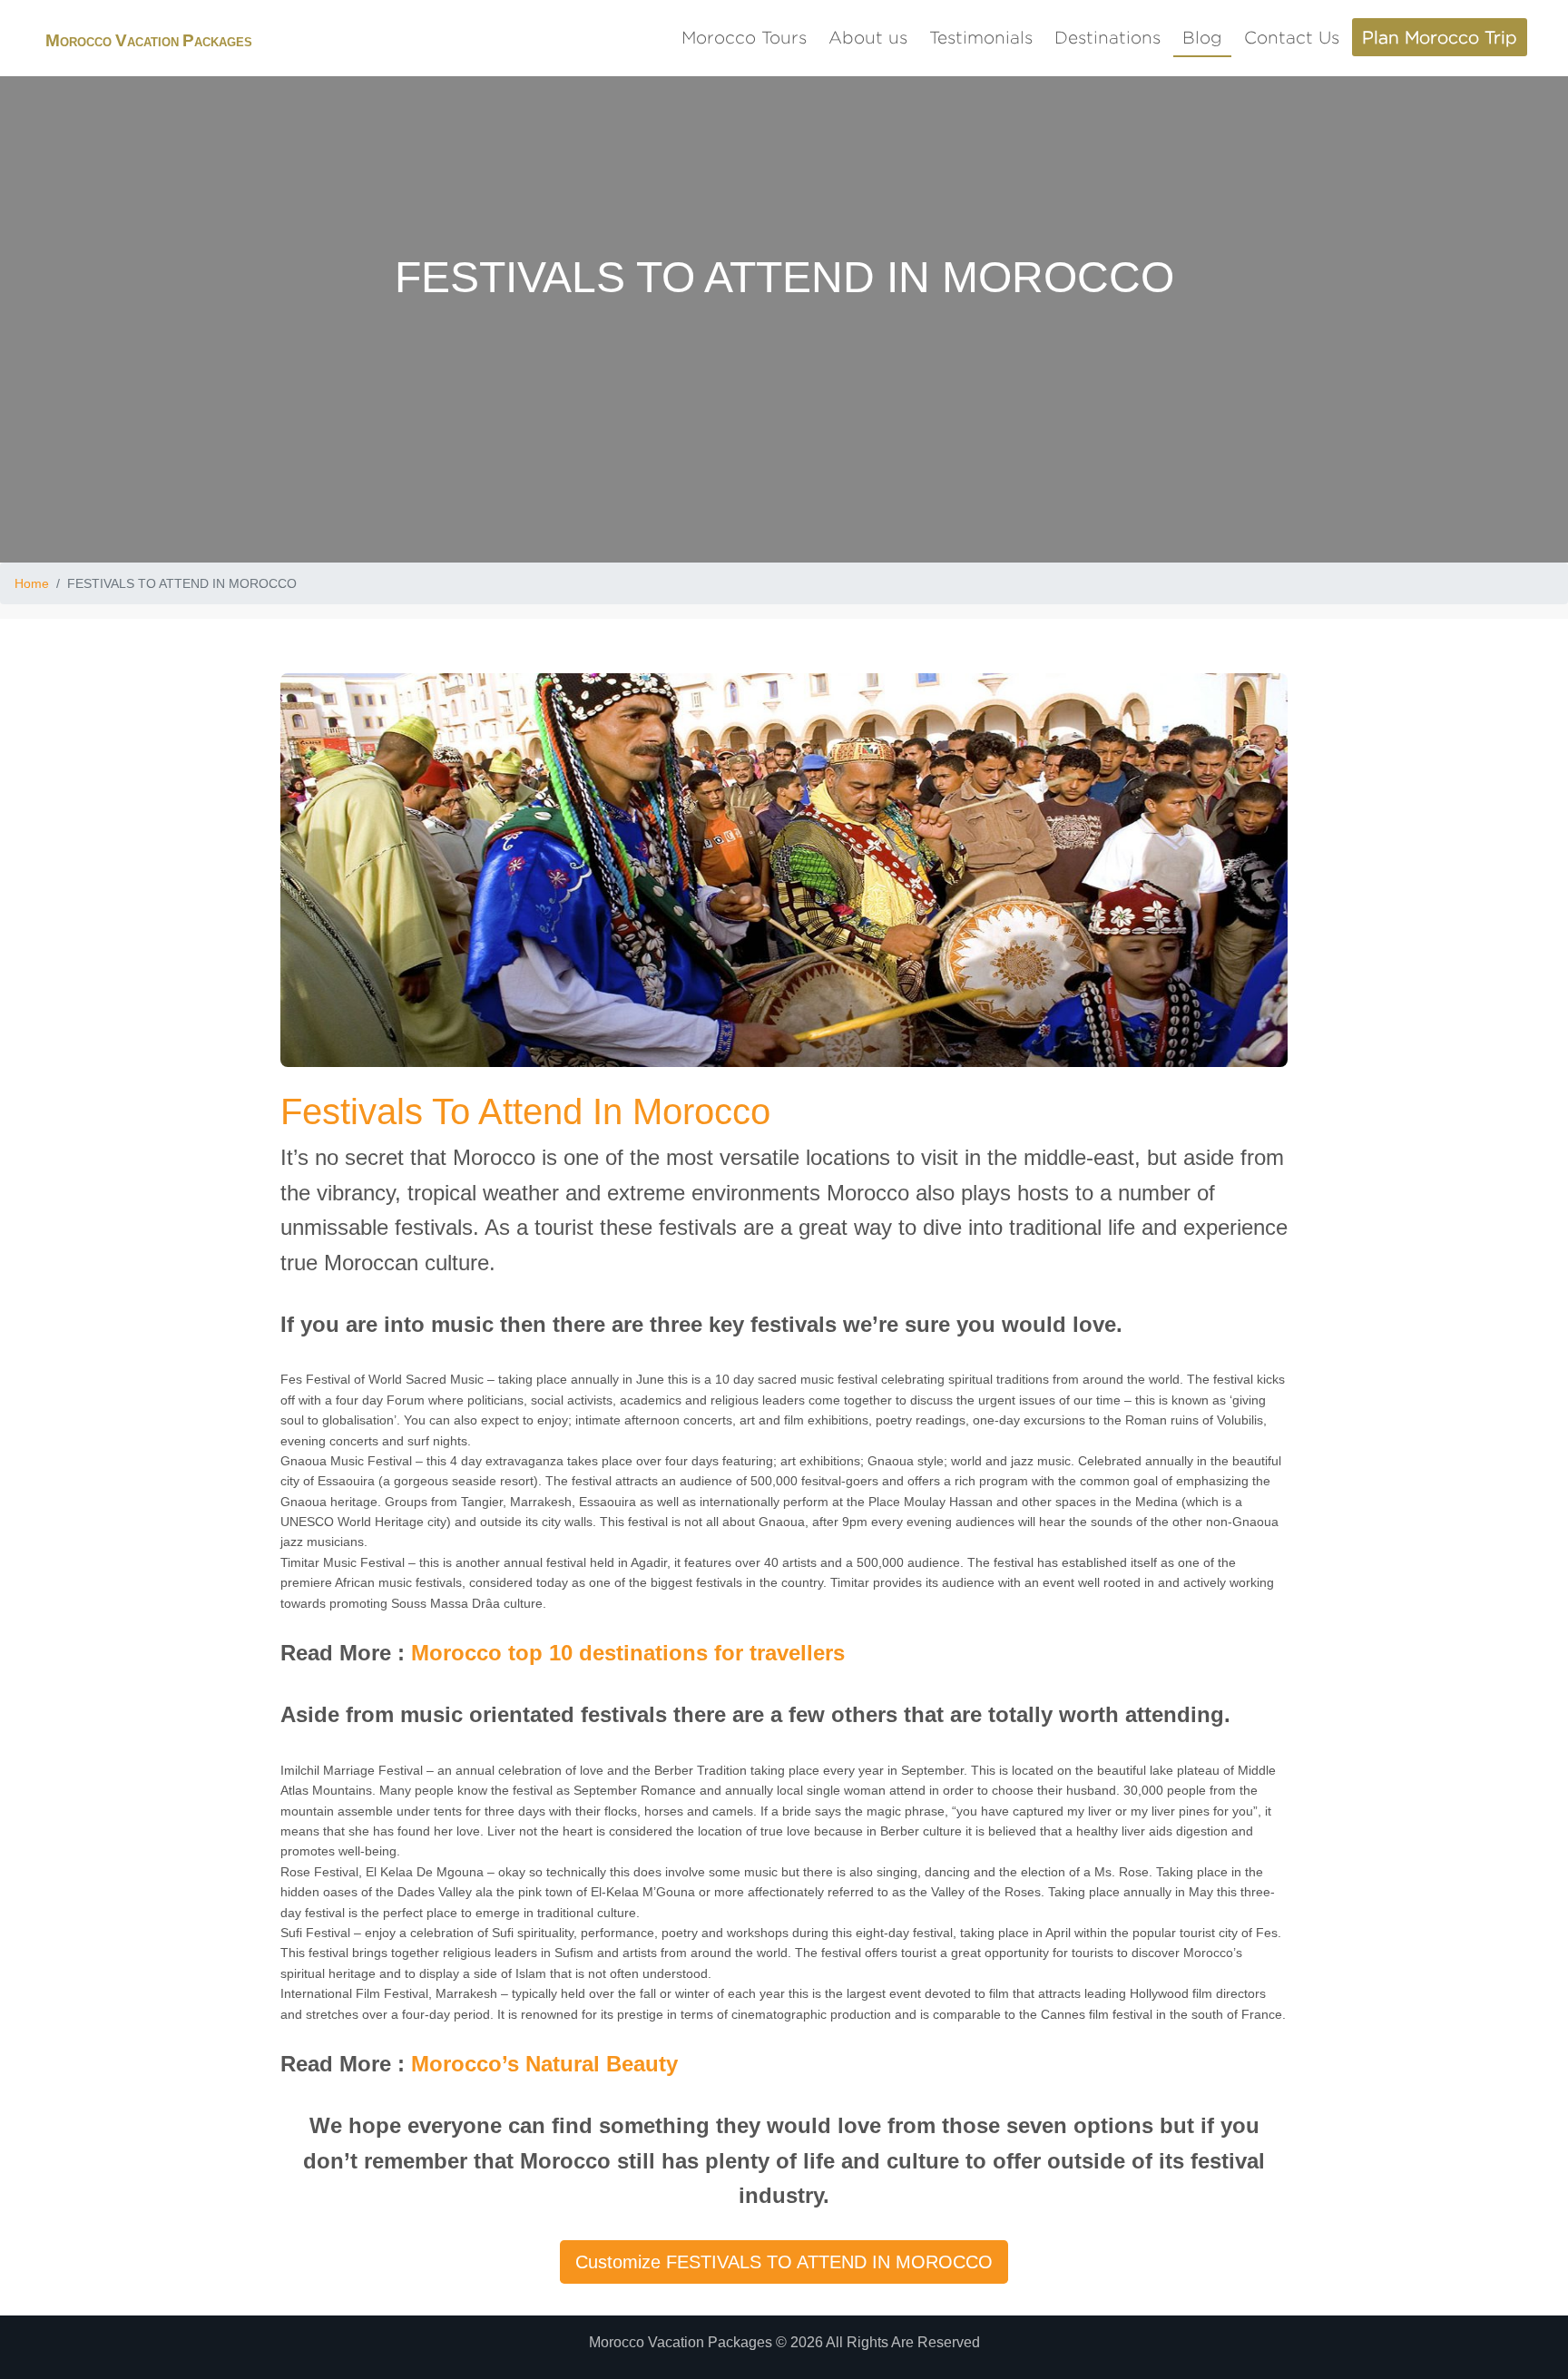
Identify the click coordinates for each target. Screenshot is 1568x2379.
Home (32, 583)
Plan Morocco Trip (1440, 37)
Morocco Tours (744, 37)
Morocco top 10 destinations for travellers (628, 1653)
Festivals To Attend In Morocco (525, 1111)
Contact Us (1292, 37)
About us (868, 37)
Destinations (1107, 37)
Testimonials (981, 37)
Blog (1202, 37)
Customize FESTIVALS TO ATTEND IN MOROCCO (784, 2262)
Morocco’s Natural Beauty (544, 2064)
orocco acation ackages (149, 42)
